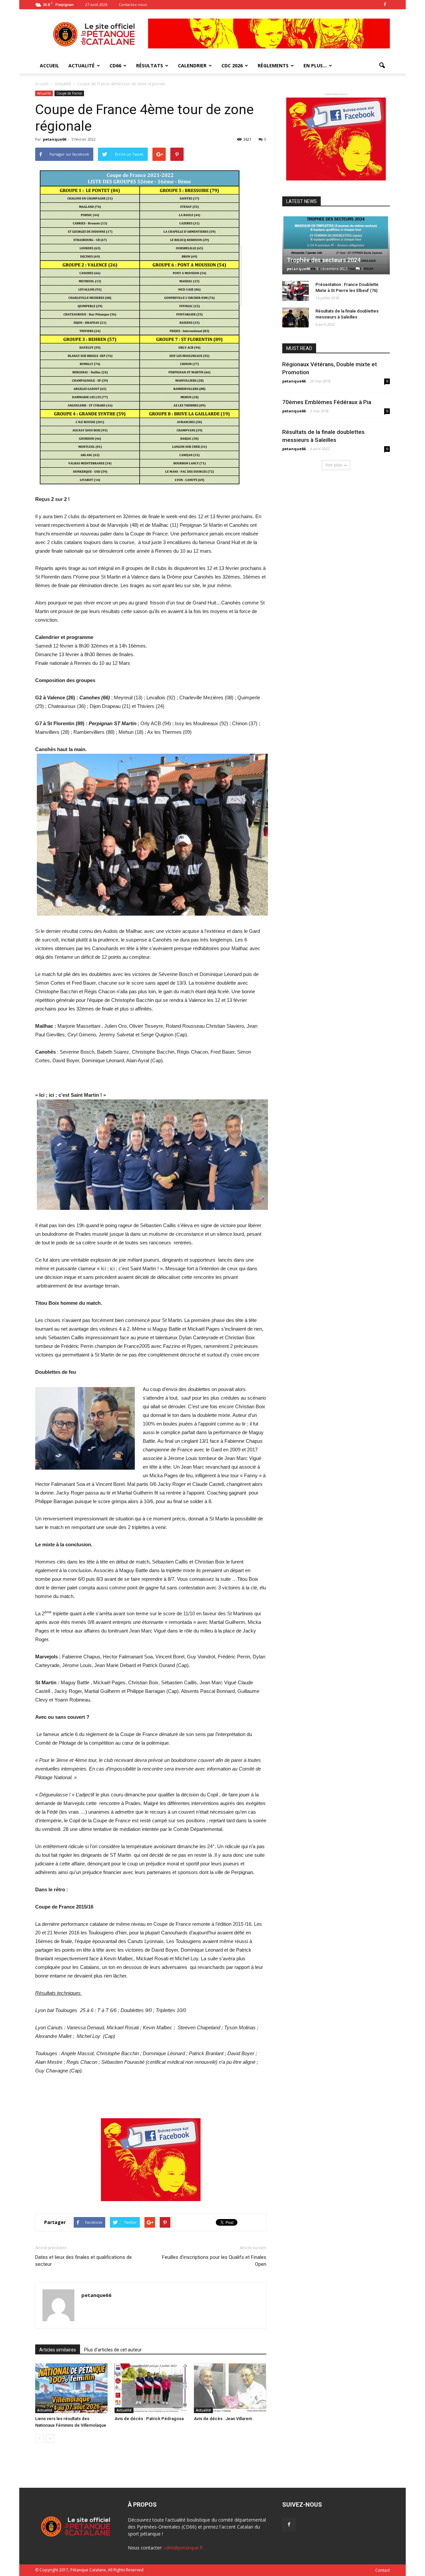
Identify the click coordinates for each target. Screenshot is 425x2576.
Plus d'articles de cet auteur (113, 2350)
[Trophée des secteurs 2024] (336, 245)
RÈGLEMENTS (273, 66)
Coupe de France (69, 93)
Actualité (44, 93)
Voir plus (334, 465)
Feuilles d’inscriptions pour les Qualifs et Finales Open (214, 2261)
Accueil (42, 84)
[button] (382, 66)
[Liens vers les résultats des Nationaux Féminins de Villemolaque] (71, 2388)
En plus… (315, 66)
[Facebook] (385, 5)
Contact (382, 2570)
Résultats (150, 66)
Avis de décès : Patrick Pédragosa (149, 2419)
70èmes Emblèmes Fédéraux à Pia (327, 402)
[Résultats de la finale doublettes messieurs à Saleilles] (296, 317)
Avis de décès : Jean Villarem (223, 2419)
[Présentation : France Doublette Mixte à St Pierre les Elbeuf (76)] (296, 291)
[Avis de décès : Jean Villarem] (230, 2388)
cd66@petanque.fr (183, 2548)
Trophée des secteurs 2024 (324, 260)
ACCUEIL (49, 66)
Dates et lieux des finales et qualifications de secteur (84, 2261)
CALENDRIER (192, 66)
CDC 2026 (232, 66)
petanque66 (54, 139)
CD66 (115, 66)
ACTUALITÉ (82, 66)
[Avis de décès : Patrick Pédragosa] (151, 2388)
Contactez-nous (133, 4)
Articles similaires (58, 2350)
